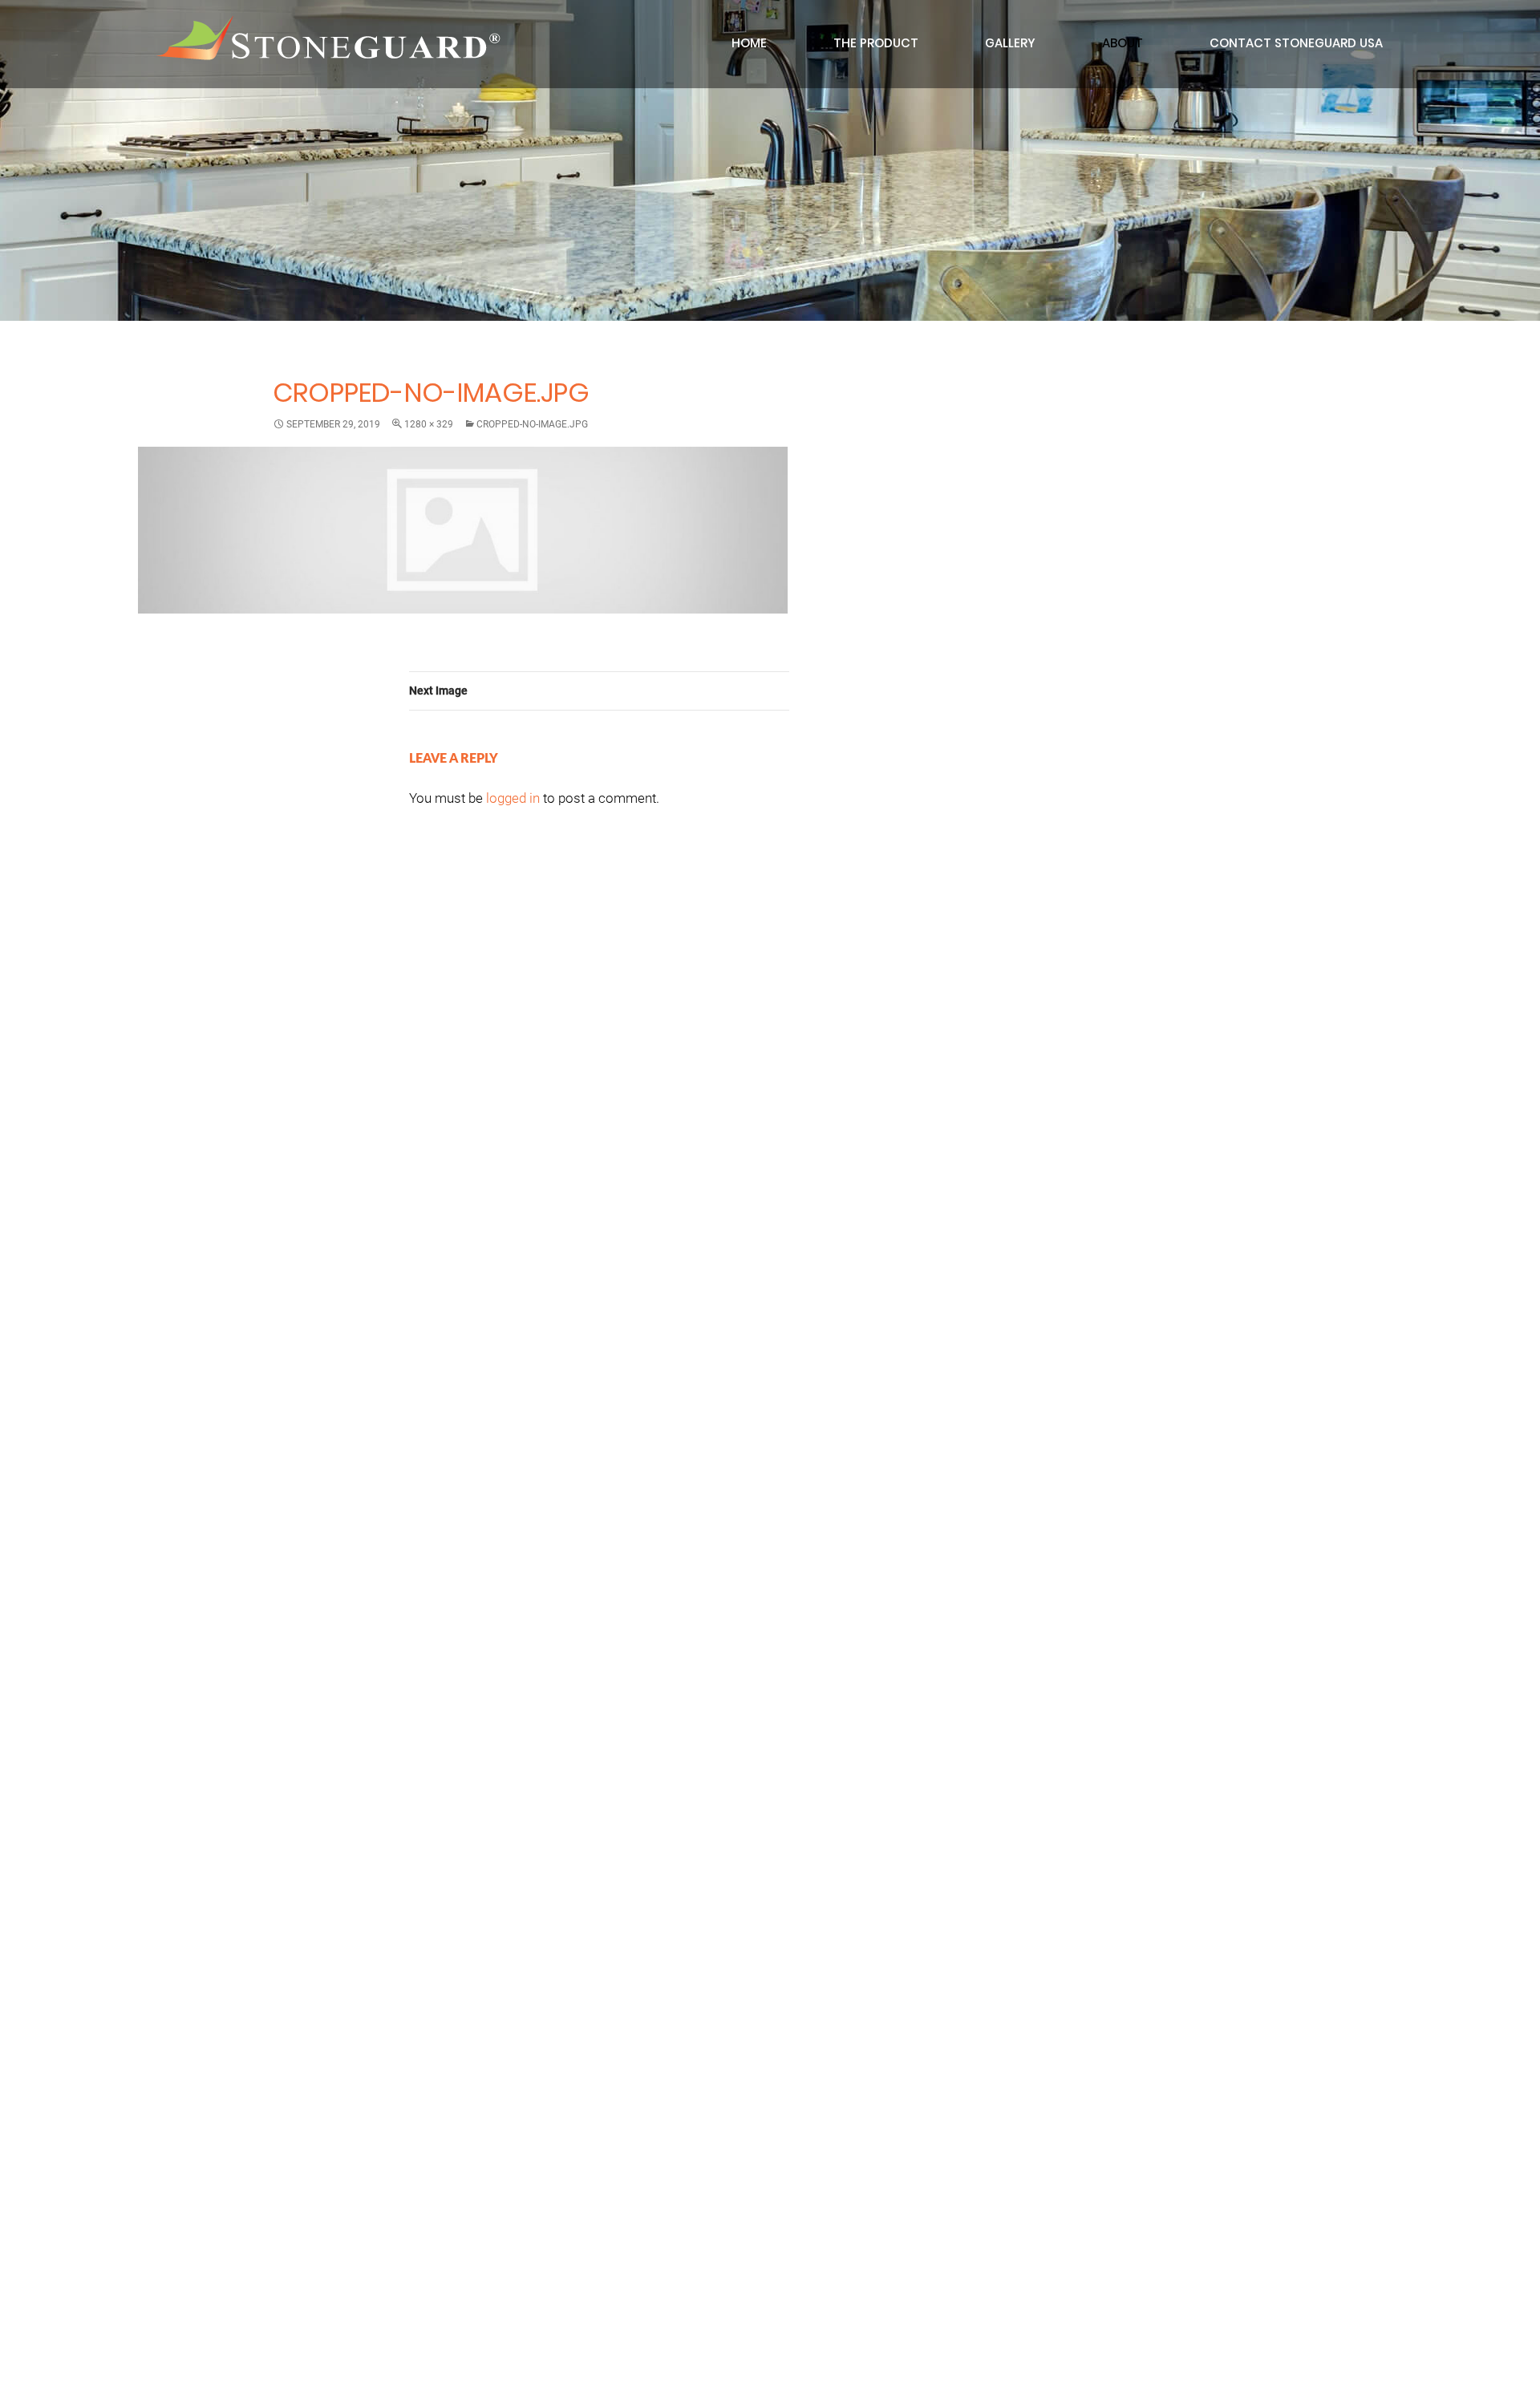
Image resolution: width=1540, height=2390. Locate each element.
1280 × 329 (429, 424)
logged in (513, 798)
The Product (876, 43)
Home (749, 43)
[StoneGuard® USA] (328, 38)
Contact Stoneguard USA (1296, 43)
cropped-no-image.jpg (532, 424)
